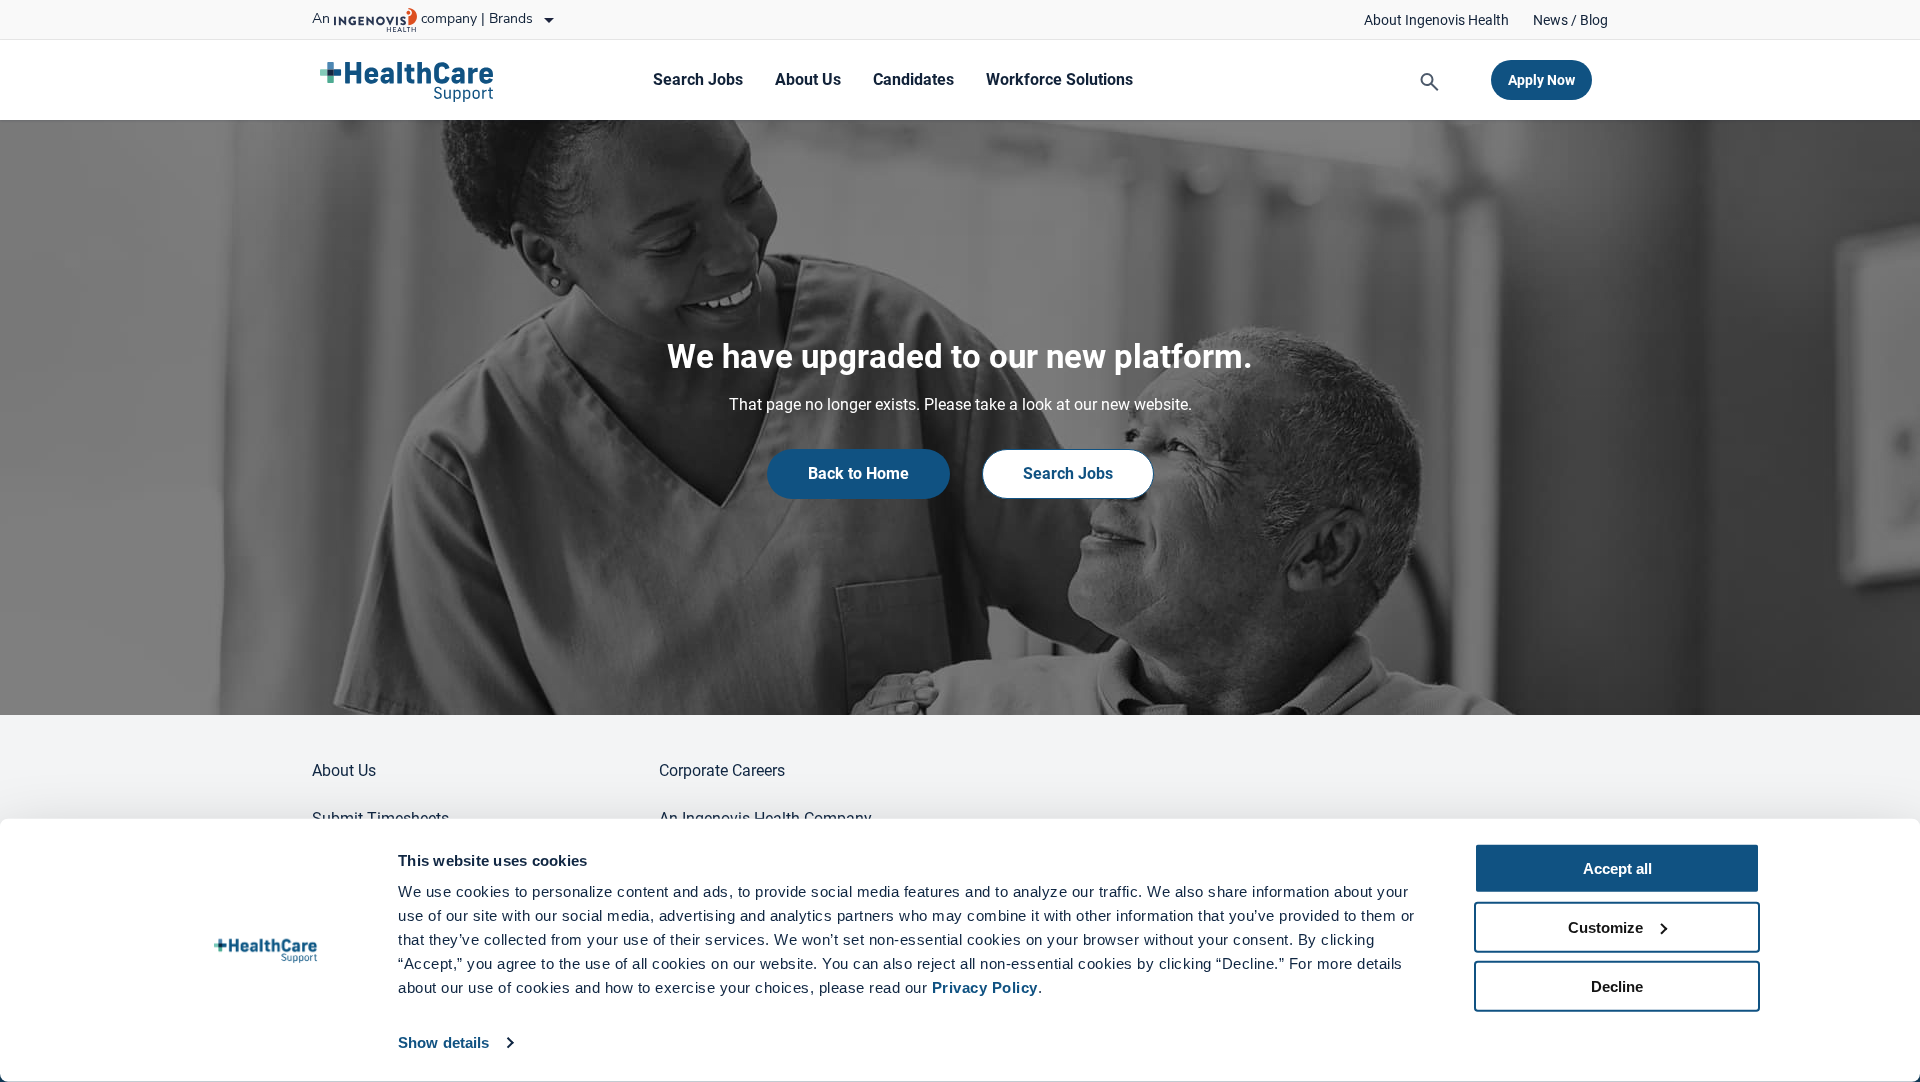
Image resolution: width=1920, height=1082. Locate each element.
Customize (1605, 927)
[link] (1436, 20)
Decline (1617, 985)
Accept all (1617, 868)
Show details (443, 1042)
